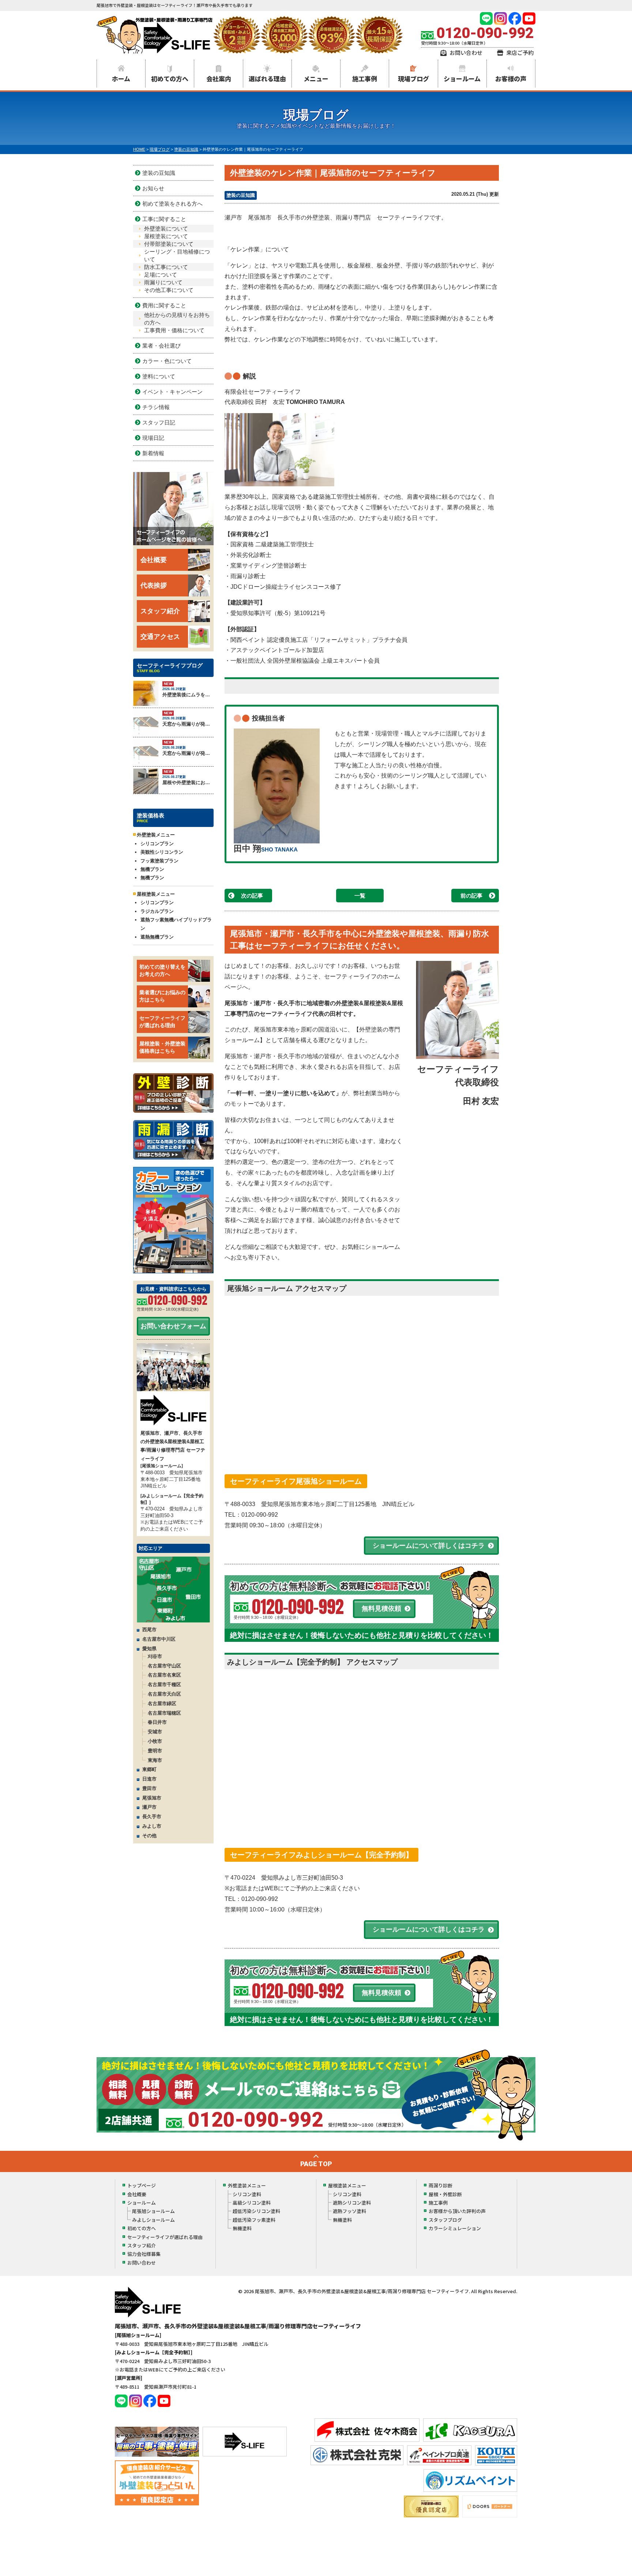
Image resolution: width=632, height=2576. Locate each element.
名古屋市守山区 (164, 1666)
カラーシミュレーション (455, 2228)
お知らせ (153, 188)
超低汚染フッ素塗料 (254, 2220)
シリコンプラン (157, 844)
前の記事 (471, 896)
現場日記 (153, 438)
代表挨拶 (154, 585)
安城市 (155, 1732)
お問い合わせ (466, 53)
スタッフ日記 (159, 422)
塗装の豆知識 (241, 195)
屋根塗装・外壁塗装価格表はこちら (162, 1047)
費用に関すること (164, 305)
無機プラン (152, 869)
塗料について (159, 376)
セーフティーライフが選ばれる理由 (162, 1022)
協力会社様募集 (144, 2254)
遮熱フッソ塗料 (349, 2211)
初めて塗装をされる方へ (172, 204)
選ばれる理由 (267, 78)
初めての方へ (170, 78)
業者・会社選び (161, 346)
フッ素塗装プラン (159, 861)
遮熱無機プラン (157, 937)
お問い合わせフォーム (173, 1326)
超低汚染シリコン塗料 (256, 2211)
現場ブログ (413, 78)
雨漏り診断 (441, 2185)
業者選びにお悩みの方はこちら (162, 996)
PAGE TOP (316, 2164)
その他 (149, 1836)
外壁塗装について (166, 229)
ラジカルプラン (157, 911)
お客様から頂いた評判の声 (457, 2211)
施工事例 (365, 78)
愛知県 (149, 1649)
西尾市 (149, 1630)
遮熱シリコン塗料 (352, 2203)
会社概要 (154, 560)
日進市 (149, 1779)
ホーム (121, 78)
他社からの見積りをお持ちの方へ (177, 319)
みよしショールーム (153, 2220)
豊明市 (155, 1751)
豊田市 (149, 1788)
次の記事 (252, 896)
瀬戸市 (149, 1807)
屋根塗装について (166, 236)
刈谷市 (155, 1656)
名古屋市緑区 (162, 1703)
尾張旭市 (152, 1798)
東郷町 (149, 1769)
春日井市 (157, 1722)
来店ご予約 (520, 53)
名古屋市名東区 (164, 1675)
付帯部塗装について (169, 244)
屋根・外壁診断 (445, 2194)
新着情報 (153, 453)
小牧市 (155, 1741)
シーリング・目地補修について (177, 255)
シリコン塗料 (247, 2194)
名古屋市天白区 (164, 1694)
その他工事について (169, 290)
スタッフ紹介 (160, 611)
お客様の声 (511, 78)
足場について (161, 275)
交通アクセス (160, 637)
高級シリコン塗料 (252, 2203)
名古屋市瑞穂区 (164, 1713)
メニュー (316, 78)
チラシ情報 (156, 407)
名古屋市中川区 (159, 1639)
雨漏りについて (163, 282)
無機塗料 (242, 2228)
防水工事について (166, 267)
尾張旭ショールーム (153, 2211)
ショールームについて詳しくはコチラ (429, 1546)
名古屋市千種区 (164, 1684)
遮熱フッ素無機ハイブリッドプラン (176, 924)
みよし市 (152, 1826)
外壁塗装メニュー (247, 2185)
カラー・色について (167, 361)
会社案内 (219, 78)
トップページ (142, 2185)
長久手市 (152, 1817)
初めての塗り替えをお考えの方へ (162, 970)
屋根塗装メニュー (347, 2185)
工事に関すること (164, 219)
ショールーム (462, 78)
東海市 (155, 1760)
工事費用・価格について (174, 330)
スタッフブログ (445, 2220)
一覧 (360, 896)
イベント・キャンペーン (172, 392)
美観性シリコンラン (162, 852)
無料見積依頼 (381, 1609)
